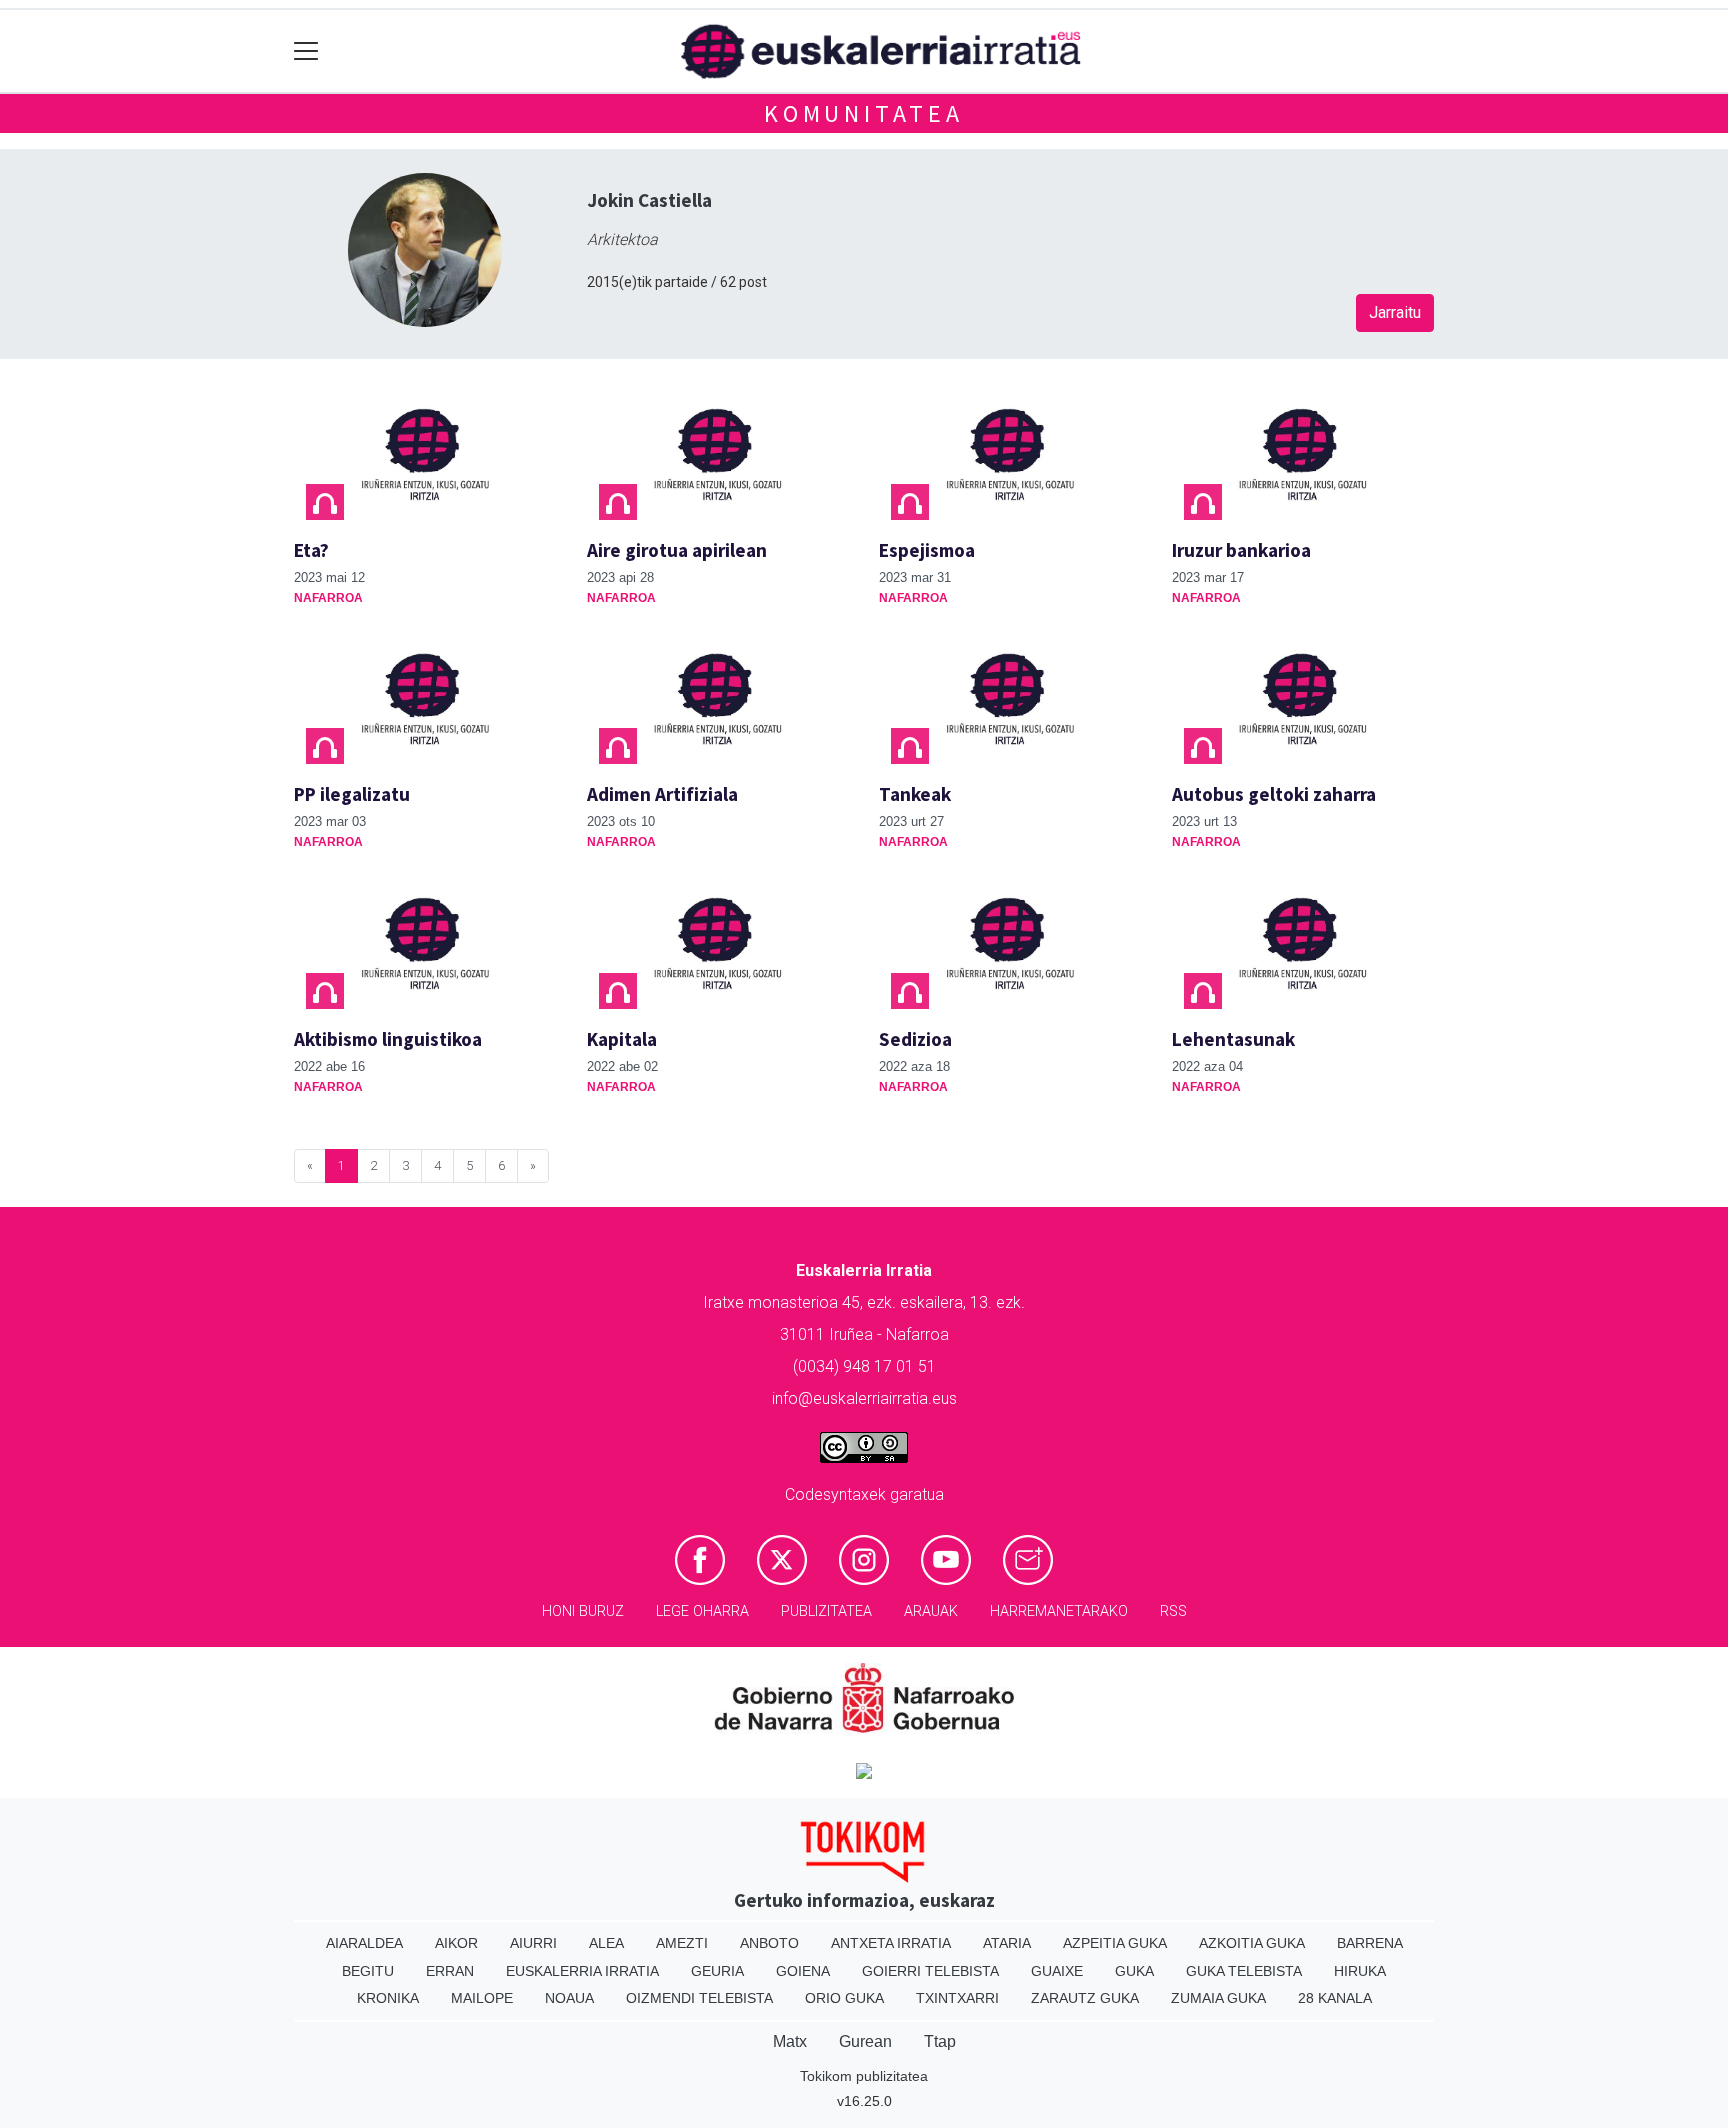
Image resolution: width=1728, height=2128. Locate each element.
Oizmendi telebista (699, 1998)
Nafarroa (328, 598)
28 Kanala (1335, 1998)
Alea (606, 1943)
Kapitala (622, 1039)
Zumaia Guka (1218, 1998)
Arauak (931, 1611)
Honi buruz (583, 1611)
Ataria (1007, 1943)
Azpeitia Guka (1115, 1943)
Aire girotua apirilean (677, 550)
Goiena (803, 1971)
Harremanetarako (1059, 1611)
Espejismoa (927, 550)
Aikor (456, 1943)
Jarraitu (1395, 312)
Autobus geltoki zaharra (1274, 794)
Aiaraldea (364, 1943)
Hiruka (1360, 1971)
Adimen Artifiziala (662, 794)
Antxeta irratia (891, 1943)
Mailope (482, 1998)
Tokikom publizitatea (864, 2076)
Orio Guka (844, 1998)
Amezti (682, 1943)
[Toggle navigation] (306, 51)
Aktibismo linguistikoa (388, 1039)
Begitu (368, 1971)
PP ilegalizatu (352, 794)
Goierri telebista (930, 1971)
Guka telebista (1244, 1971)
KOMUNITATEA (864, 113)
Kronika (388, 1998)
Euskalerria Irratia (582, 1971)
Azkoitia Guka (1252, 1943)
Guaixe (1057, 1971)
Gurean (865, 2041)
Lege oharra (702, 1611)
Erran (450, 1971)
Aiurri (533, 1943)
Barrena (1370, 1943)
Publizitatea (826, 1611)
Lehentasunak (1233, 1039)
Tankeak (915, 794)
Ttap (940, 2041)
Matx (790, 2041)
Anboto (769, 1943)
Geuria (717, 1971)
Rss (1173, 1611)
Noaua (569, 1998)
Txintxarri (957, 1998)
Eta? (311, 550)
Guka (1134, 1971)
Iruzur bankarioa (1241, 550)
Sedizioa (915, 1039)
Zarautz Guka (1085, 1998)
